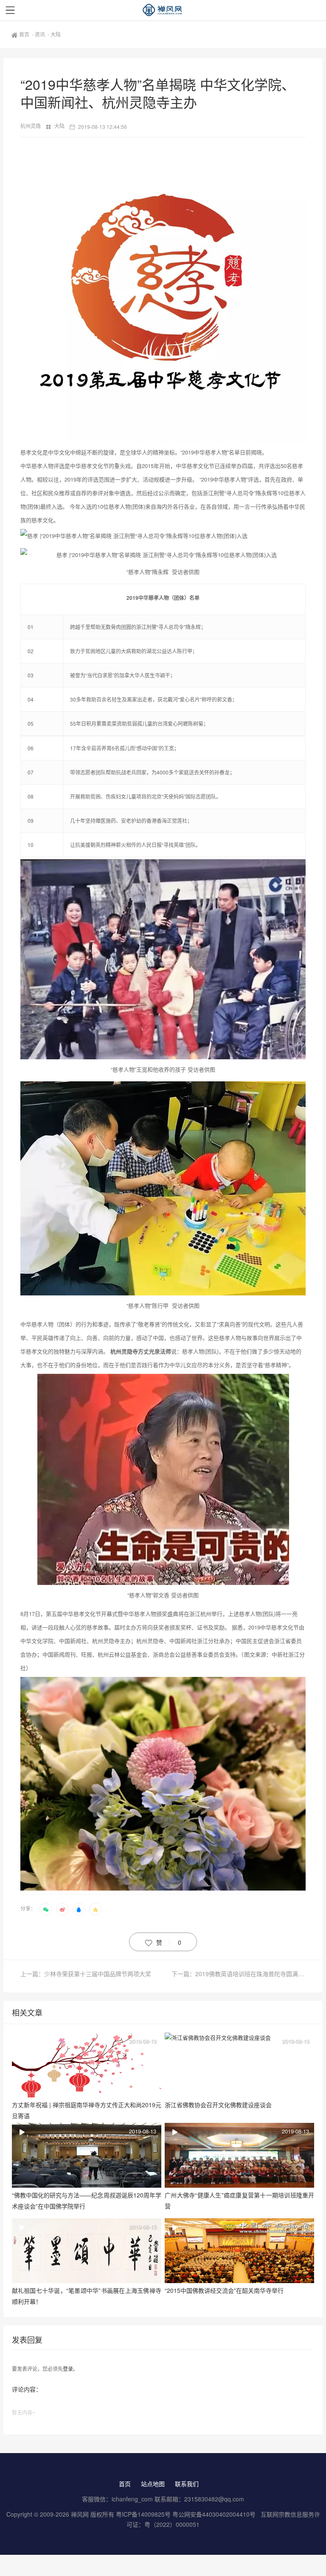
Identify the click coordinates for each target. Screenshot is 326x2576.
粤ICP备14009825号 (143, 2514)
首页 (25, 34)
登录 (68, 2369)
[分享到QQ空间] (96, 1909)
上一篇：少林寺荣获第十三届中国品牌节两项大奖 (86, 1974)
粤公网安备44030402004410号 (215, 2514)
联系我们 (187, 2484)
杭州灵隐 (31, 126)
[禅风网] (163, 10)
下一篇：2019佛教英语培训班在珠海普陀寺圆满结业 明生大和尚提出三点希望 (239, 1974)
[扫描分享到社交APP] (46, 1909)
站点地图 (153, 2484)
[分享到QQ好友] (79, 1909)
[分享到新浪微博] (62, 1909)
